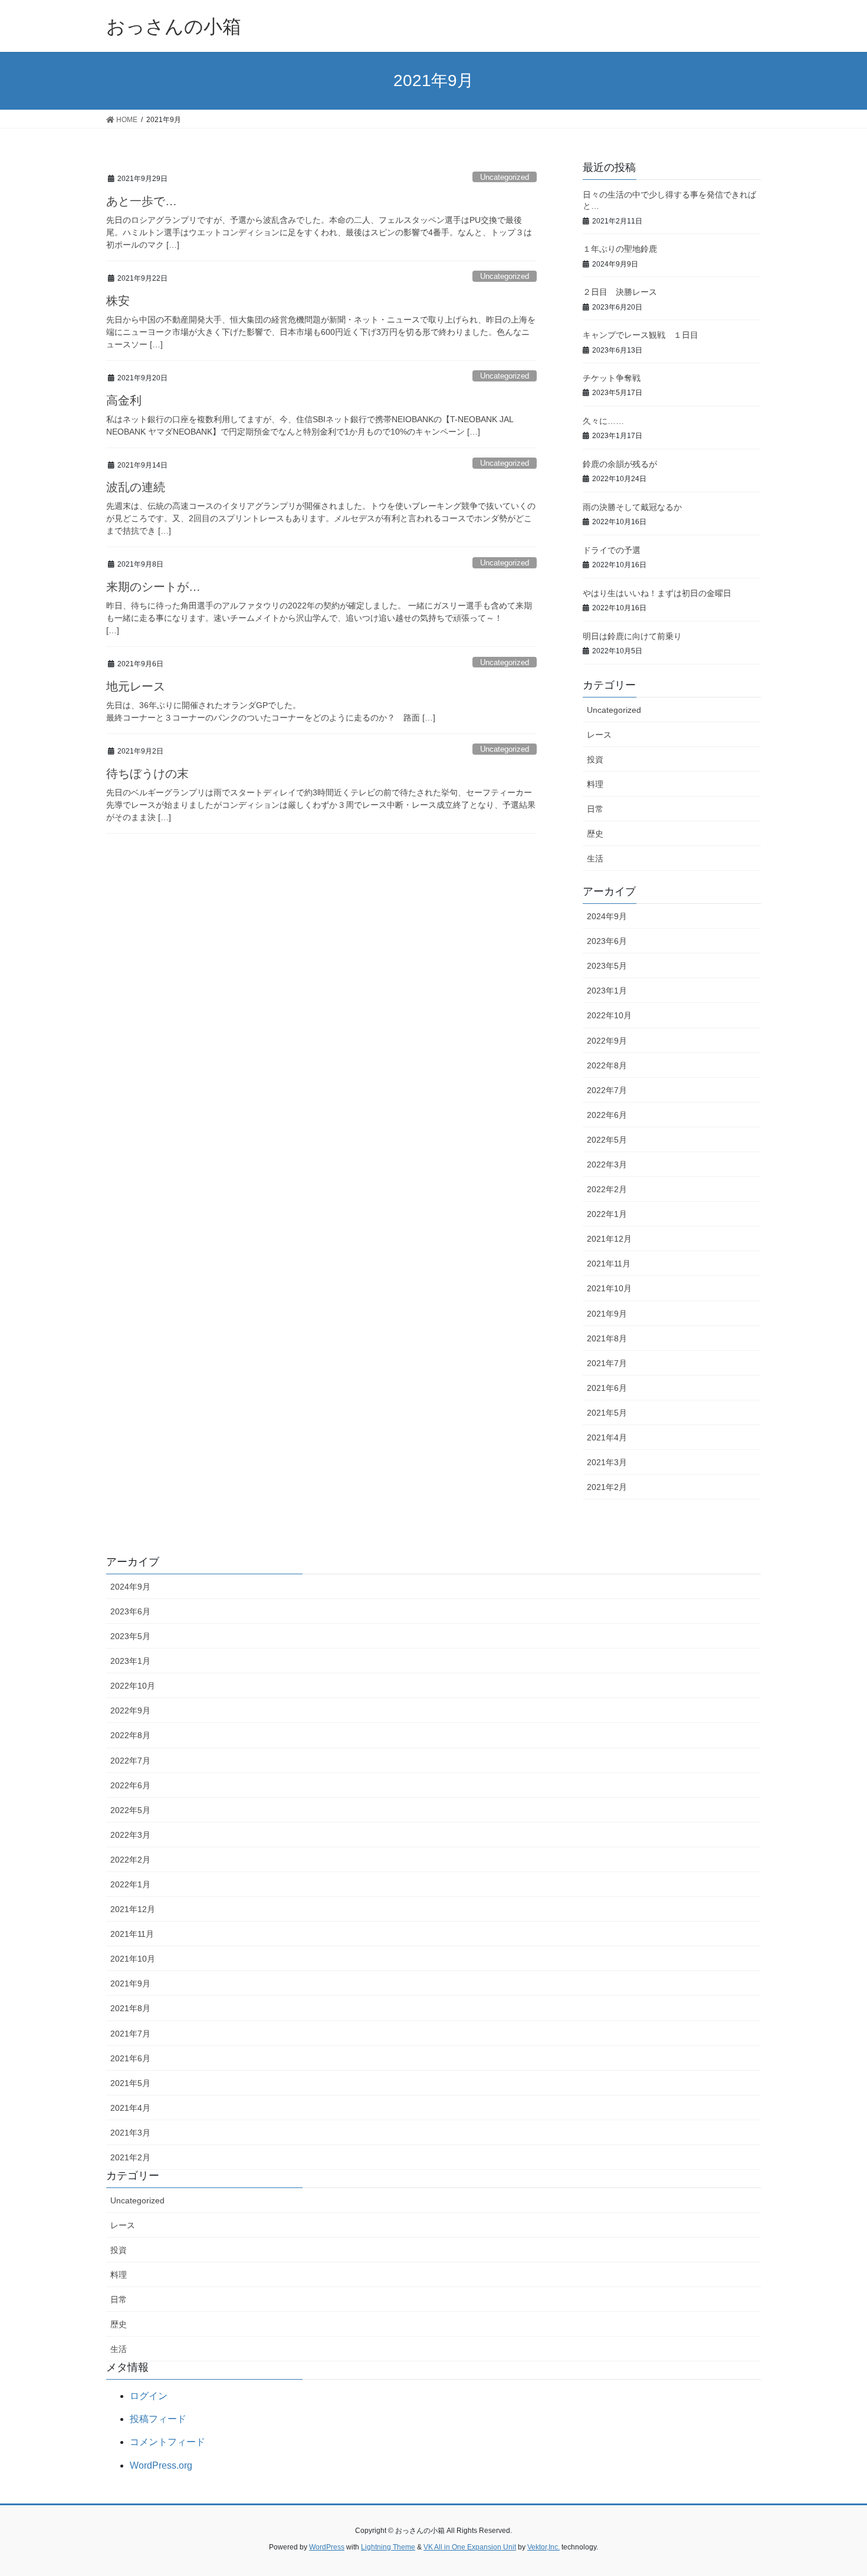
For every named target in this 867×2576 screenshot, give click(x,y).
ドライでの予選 (612, 550)
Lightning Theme (388, 2547)
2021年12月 (609, 1239)
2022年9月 (607, 1041)
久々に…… (603, 421)
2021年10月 (609, 1288)
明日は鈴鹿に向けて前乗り (632, 636)
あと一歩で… (142, 201)
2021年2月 (607, 1487)
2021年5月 (607, 1413)
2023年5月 (607, 966)
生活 (595, 858)
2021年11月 (609, 1264)
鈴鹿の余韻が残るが (620, 464)
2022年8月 (607, 1065)
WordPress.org (161, 2465)
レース (599, 735)
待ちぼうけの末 (147, 774)
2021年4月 (607, 1437)
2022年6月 (607, 1115)
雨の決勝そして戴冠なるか (632, 507)
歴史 (595, 834)
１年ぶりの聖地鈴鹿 (620, 249)
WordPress (327, 2547)
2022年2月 (607, 1189)
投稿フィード (158, 2419)
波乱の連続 (136, 487)
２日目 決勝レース (620, 292)
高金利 (124, 400)
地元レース (136, 686)
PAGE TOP (836, 2488)
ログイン (149, 2396)
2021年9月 (607, 1314)
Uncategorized (505, 177)
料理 (595, 784)
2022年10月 (609, 1015)
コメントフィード (168, 2442)
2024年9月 (607, 916)
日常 (595, 809)
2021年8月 (607, 1338)
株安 (118, 301)
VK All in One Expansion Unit (470, 2547)
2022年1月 (607, 1214)
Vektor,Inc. (543, 2547)
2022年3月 (607, 1164)
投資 (595, 759)
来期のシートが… (153, 587)
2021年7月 (607, 1363)
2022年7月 (607, 1090)
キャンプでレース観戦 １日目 (641, 335)
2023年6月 (607, 941)
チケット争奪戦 (612, 378)
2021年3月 (607, 1462)
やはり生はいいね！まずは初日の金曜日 (657, 593)
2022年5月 (607, 1140)
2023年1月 (607, 991)
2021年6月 (607, 1388)
